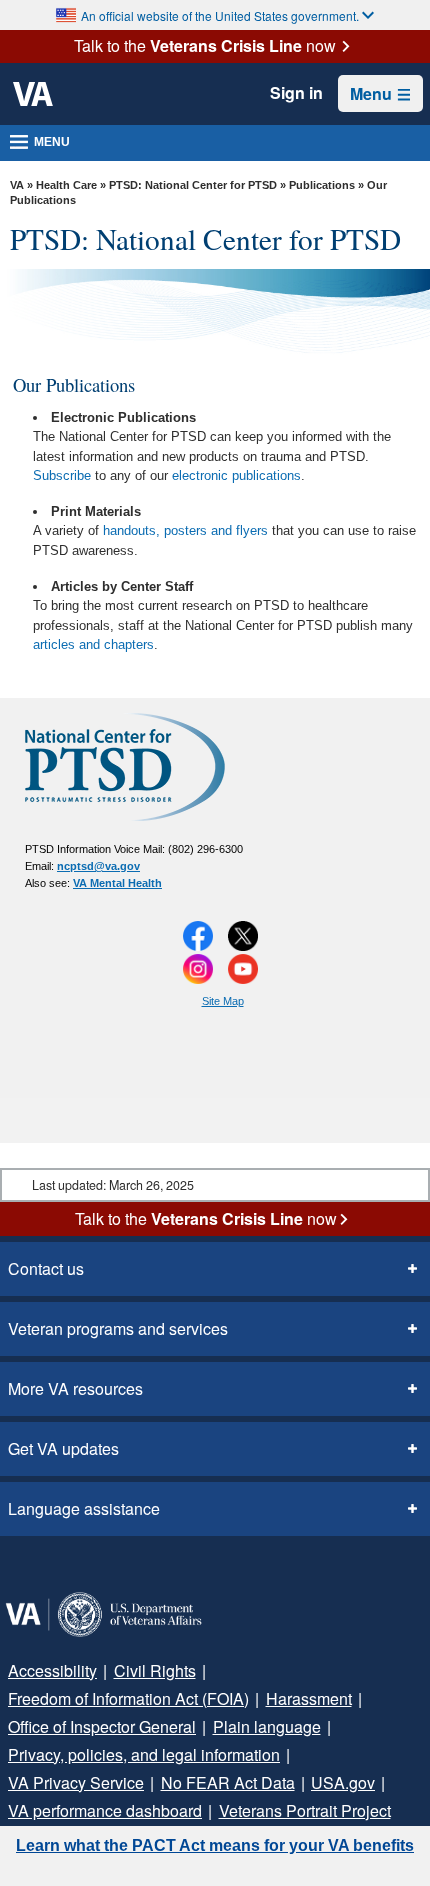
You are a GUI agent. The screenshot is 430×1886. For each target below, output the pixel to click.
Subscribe (62, 475)
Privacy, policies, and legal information (144, 1754)
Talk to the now (205, 46)
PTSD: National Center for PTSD (193, 185)
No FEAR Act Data (228, 1782)
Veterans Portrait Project (305, 1810)
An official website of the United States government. (220, 15)
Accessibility (52, 1670)
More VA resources (75, 1388)
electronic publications (236, 475)
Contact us (46, 1268)
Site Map (223, 1001)
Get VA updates (63, 1448)
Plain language (267, 1726)
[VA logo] (33, 94)
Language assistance (84, 1508)
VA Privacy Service (76, 1782)
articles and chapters (93, 644)
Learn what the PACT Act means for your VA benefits (215, 1845)
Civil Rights (155, 1670)
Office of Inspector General (102, 1726)
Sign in (296, 93)
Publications (322, 185)
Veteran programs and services (118, 1328)
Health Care (66, 185)
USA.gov (343, 1782)
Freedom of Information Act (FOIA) (128, 1698)
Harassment (309, 1698)
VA (17, 185)
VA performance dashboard (105, 1810)
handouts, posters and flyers (185, 530)
